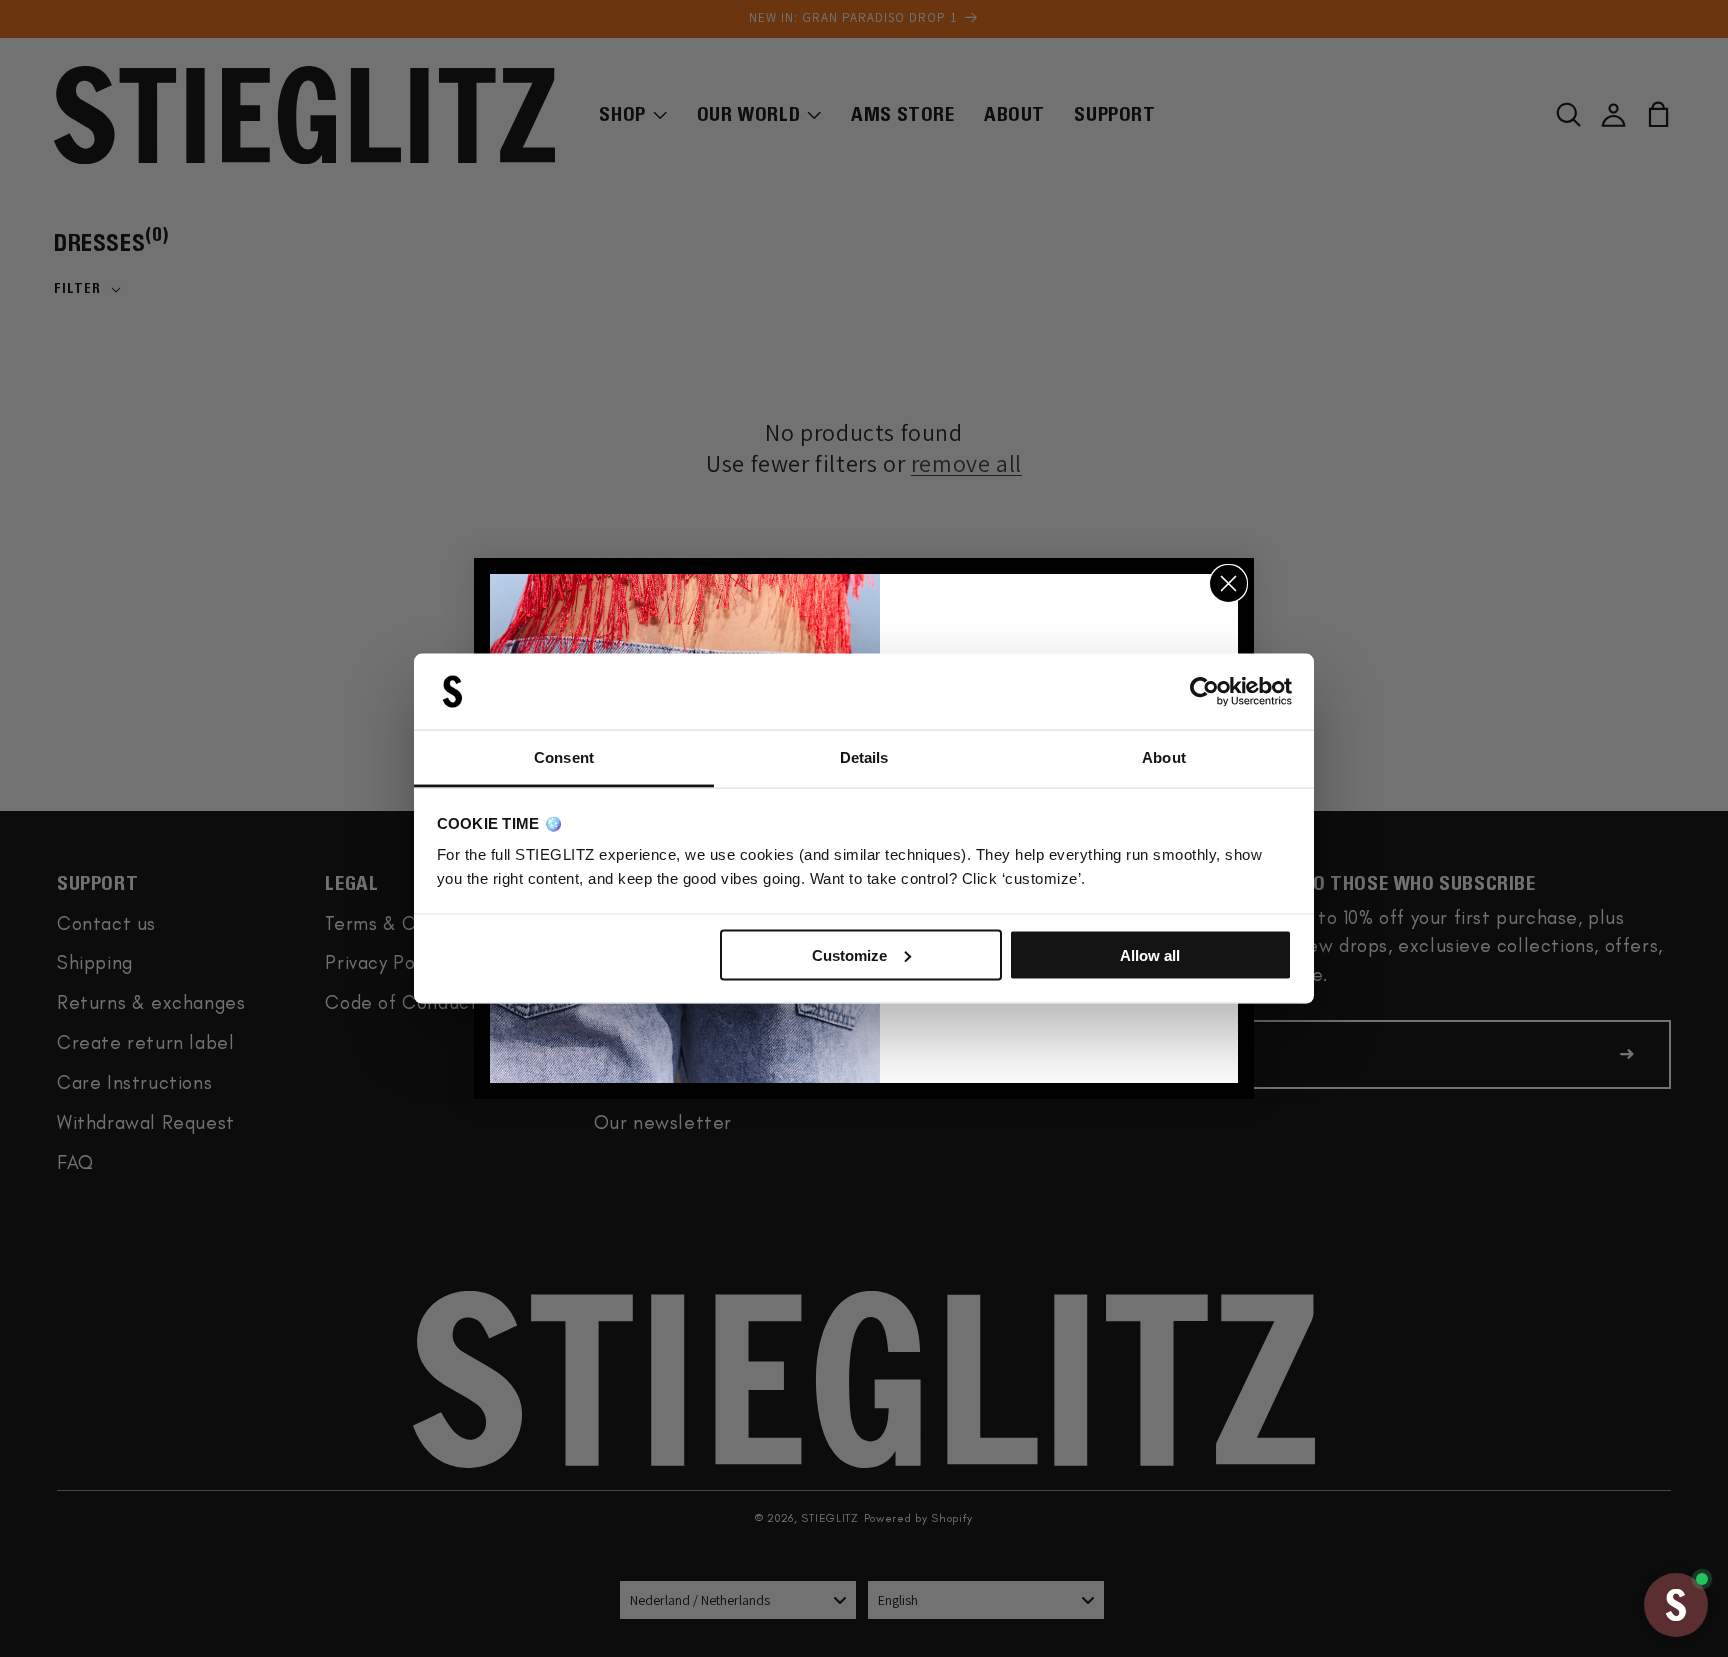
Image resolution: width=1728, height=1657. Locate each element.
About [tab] (1164, 757)
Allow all (1150, 954)
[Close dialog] (1228, 583)
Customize (849, 954)
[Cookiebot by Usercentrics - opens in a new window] (1204, 692)
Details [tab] (864, 757)
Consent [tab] (564, 757)
